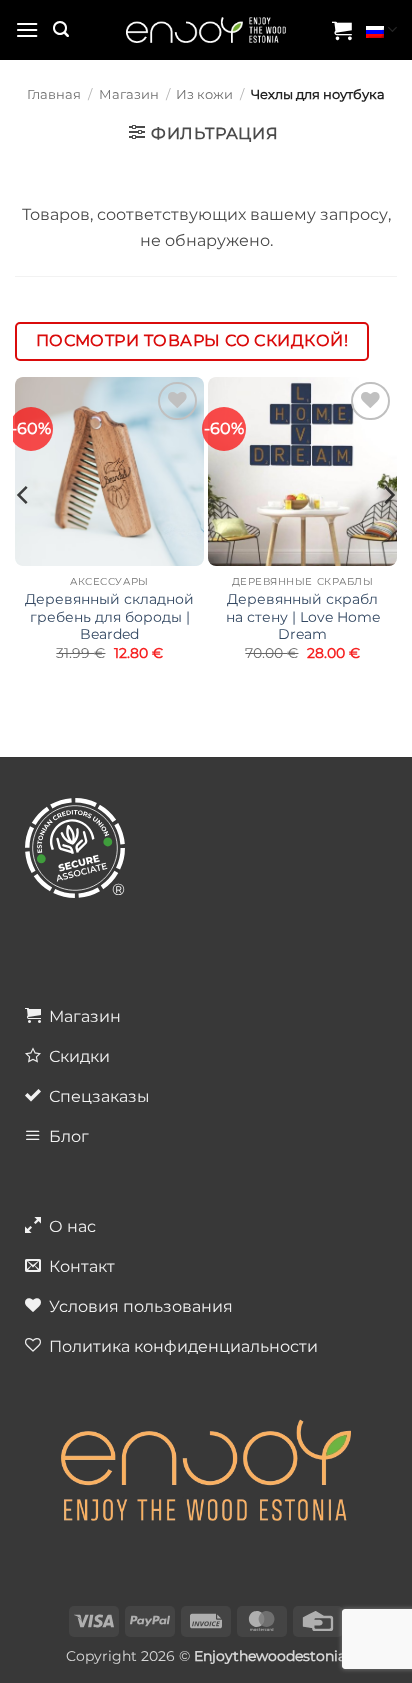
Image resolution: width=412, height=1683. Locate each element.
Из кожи (204, 94)
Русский (381, 30)
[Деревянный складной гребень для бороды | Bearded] (109, 471)
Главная (54, 94)
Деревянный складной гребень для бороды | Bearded (109, 616)
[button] (27, 29)
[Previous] (24, 535)
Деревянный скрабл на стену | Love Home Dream (303, 616)
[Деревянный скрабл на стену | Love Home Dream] (302, 471)
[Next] (388, 535)
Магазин (129, 94)
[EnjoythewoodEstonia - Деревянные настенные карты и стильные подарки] (206, 30)
